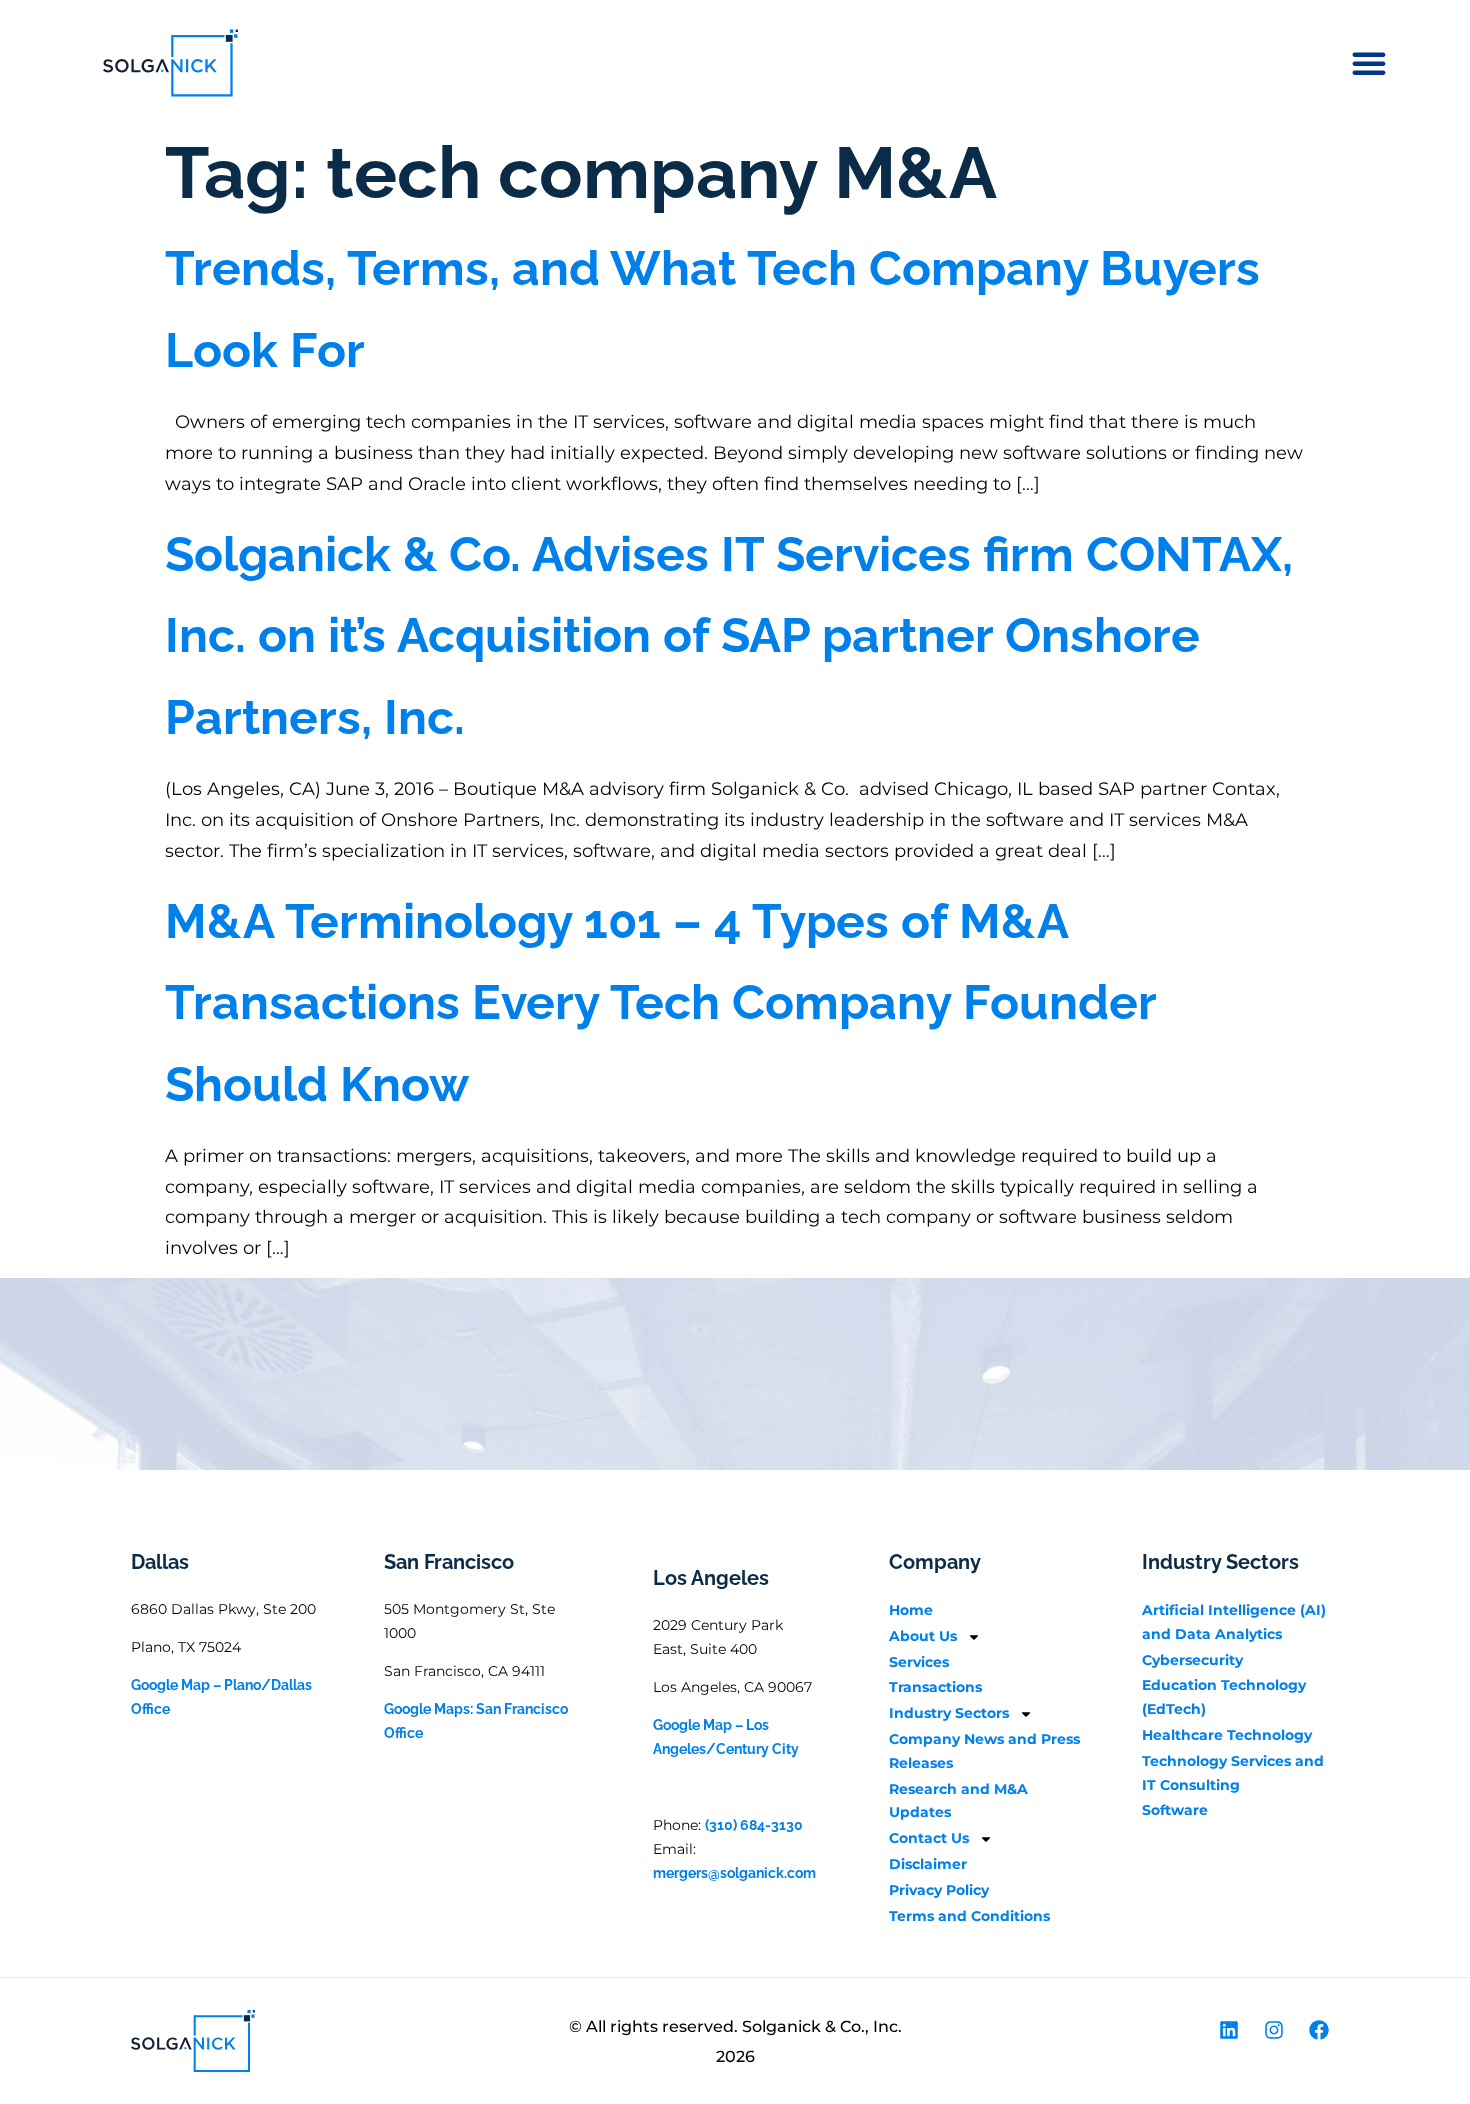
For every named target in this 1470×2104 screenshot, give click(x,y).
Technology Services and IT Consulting (1233, 1773)
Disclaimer (928, 1864)
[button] (1369, 63)
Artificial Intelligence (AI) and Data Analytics (1234, 1622)
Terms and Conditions (969, 1916)
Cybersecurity (1192, 1660)
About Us (923, 1636)
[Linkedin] (1229, 2030)
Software (1175, 1810)
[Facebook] (1319, 2030)
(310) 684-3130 (754, 1825)
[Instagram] (1274, 2030)
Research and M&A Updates (958, 1801)
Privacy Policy (939, 1890)
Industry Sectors (949, 1713)
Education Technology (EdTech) (1224, 1697)
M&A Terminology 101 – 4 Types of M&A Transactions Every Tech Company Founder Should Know (660, 1002)
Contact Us (929, 1838)
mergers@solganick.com (734, 1873)
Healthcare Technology (1227, 1735)
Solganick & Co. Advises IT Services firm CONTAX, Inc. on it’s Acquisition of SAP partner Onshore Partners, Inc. (729, 635)
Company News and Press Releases (984, 1751)
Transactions (935, 1687)
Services (919, 1662)
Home (911, 1610)
